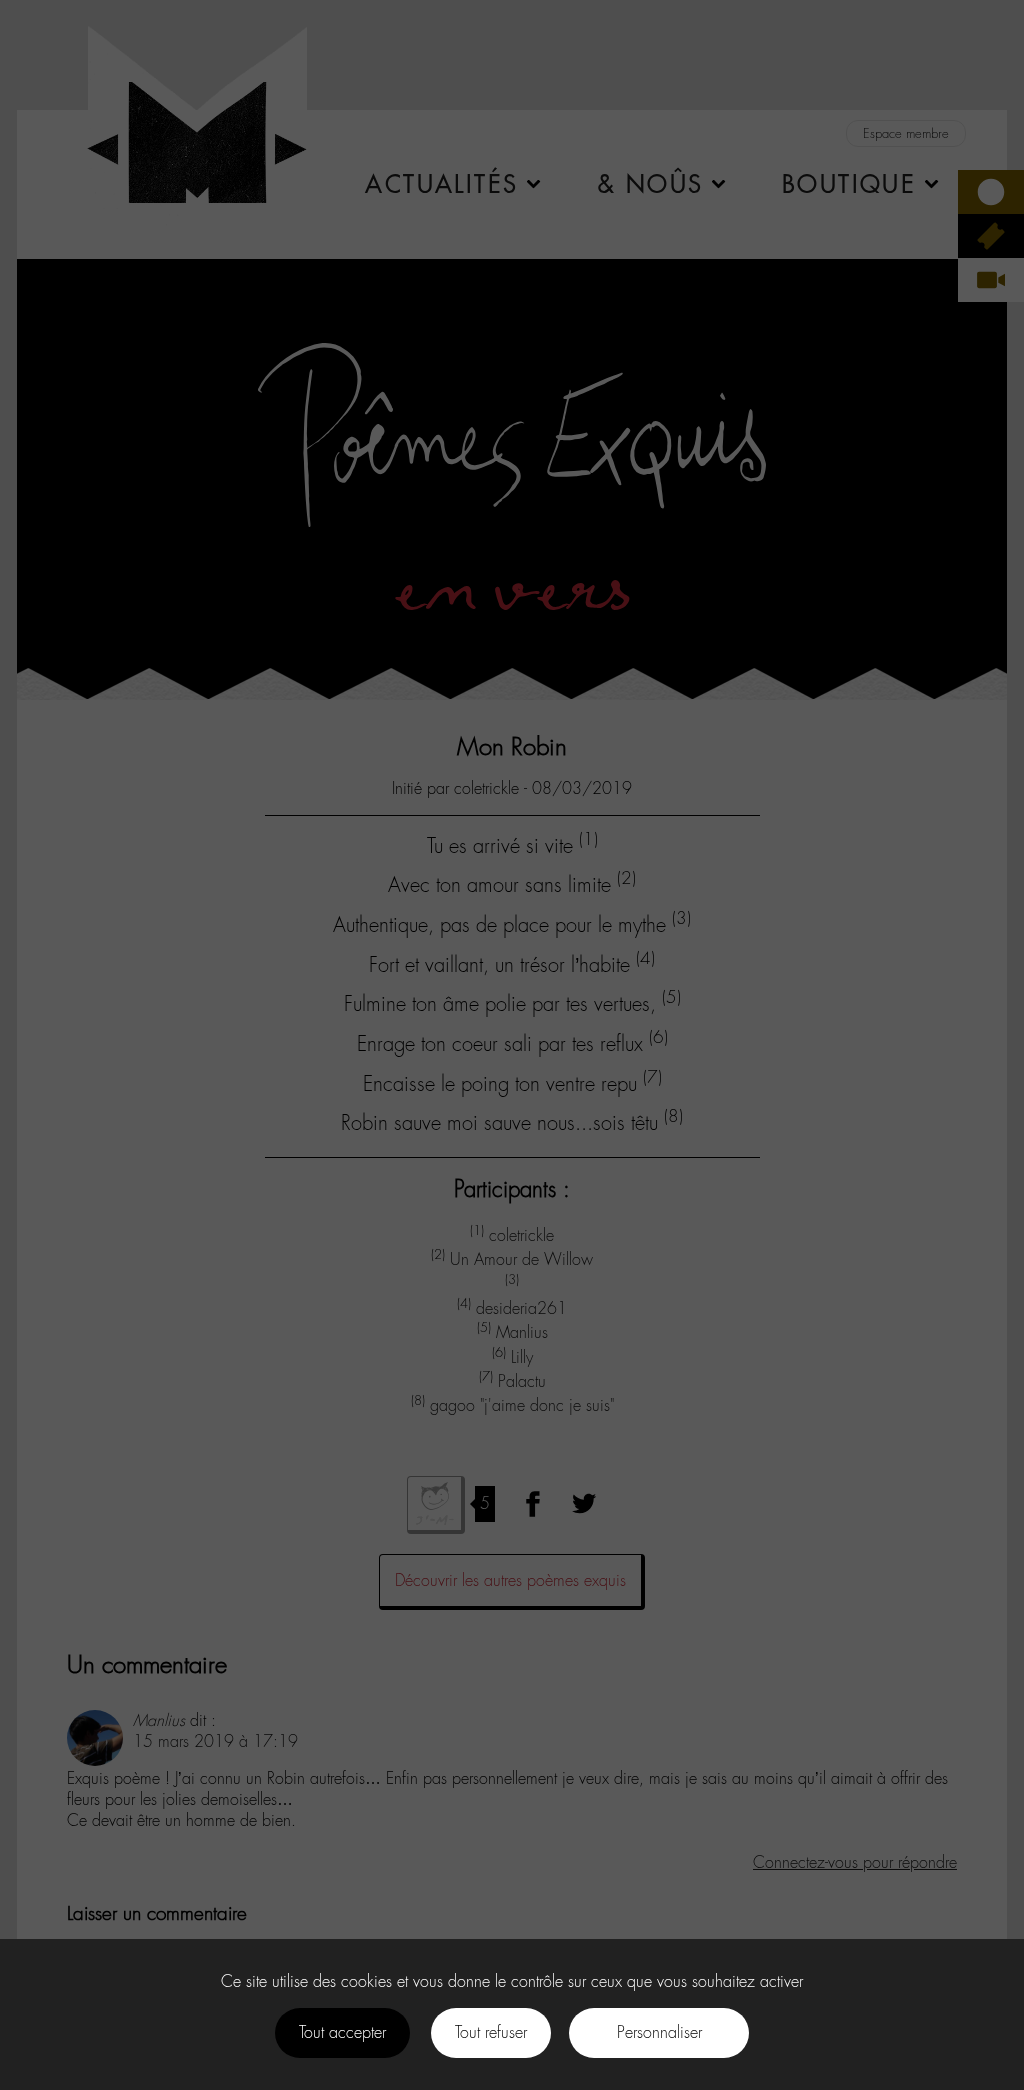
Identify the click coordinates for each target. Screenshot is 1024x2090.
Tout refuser (491, 2032)
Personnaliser (659, 2032)
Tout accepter (342, 2032)
